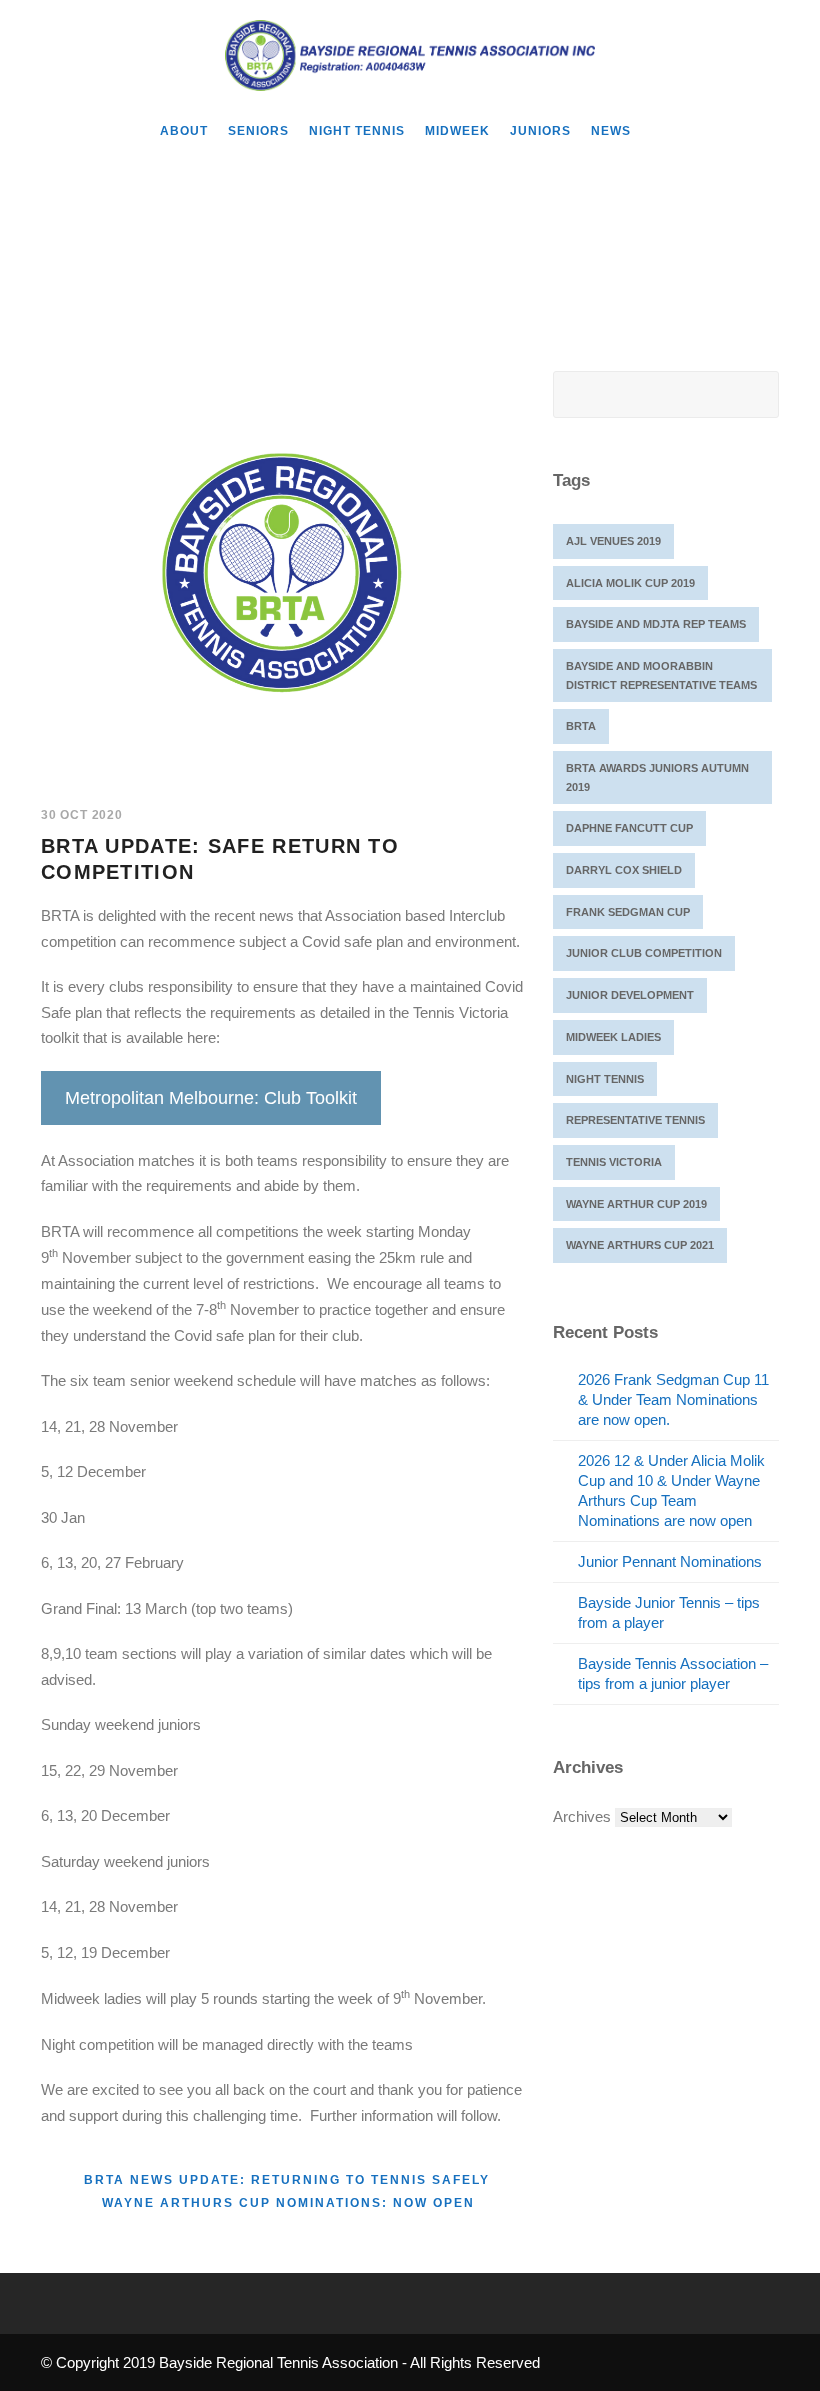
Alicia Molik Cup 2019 (630, 583)
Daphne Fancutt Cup (629, 828)
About (184, 131)
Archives (582, 1816)
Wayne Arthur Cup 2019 (636, 1204)
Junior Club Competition (644, 953)
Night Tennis (357, 131)
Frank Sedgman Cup (628, 912)
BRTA (581, 726)
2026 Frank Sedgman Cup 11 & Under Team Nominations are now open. (673, 1399)
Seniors (258, 131)
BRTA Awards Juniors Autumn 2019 (657, 777)
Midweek (457, 131)
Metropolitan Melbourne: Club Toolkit (211, 1098)
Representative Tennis (635, 1120)
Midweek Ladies (613, 1037)
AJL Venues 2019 (613, 541)
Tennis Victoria (614, 1162)
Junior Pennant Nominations (670, 1561)
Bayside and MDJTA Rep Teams (656, 624)
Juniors (540, 131)
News (611, 131)
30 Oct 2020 (82, 815)
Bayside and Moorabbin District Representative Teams (661, 675)
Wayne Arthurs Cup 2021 (640, 1245)
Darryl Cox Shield (624, 870)
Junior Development (630, 995)
